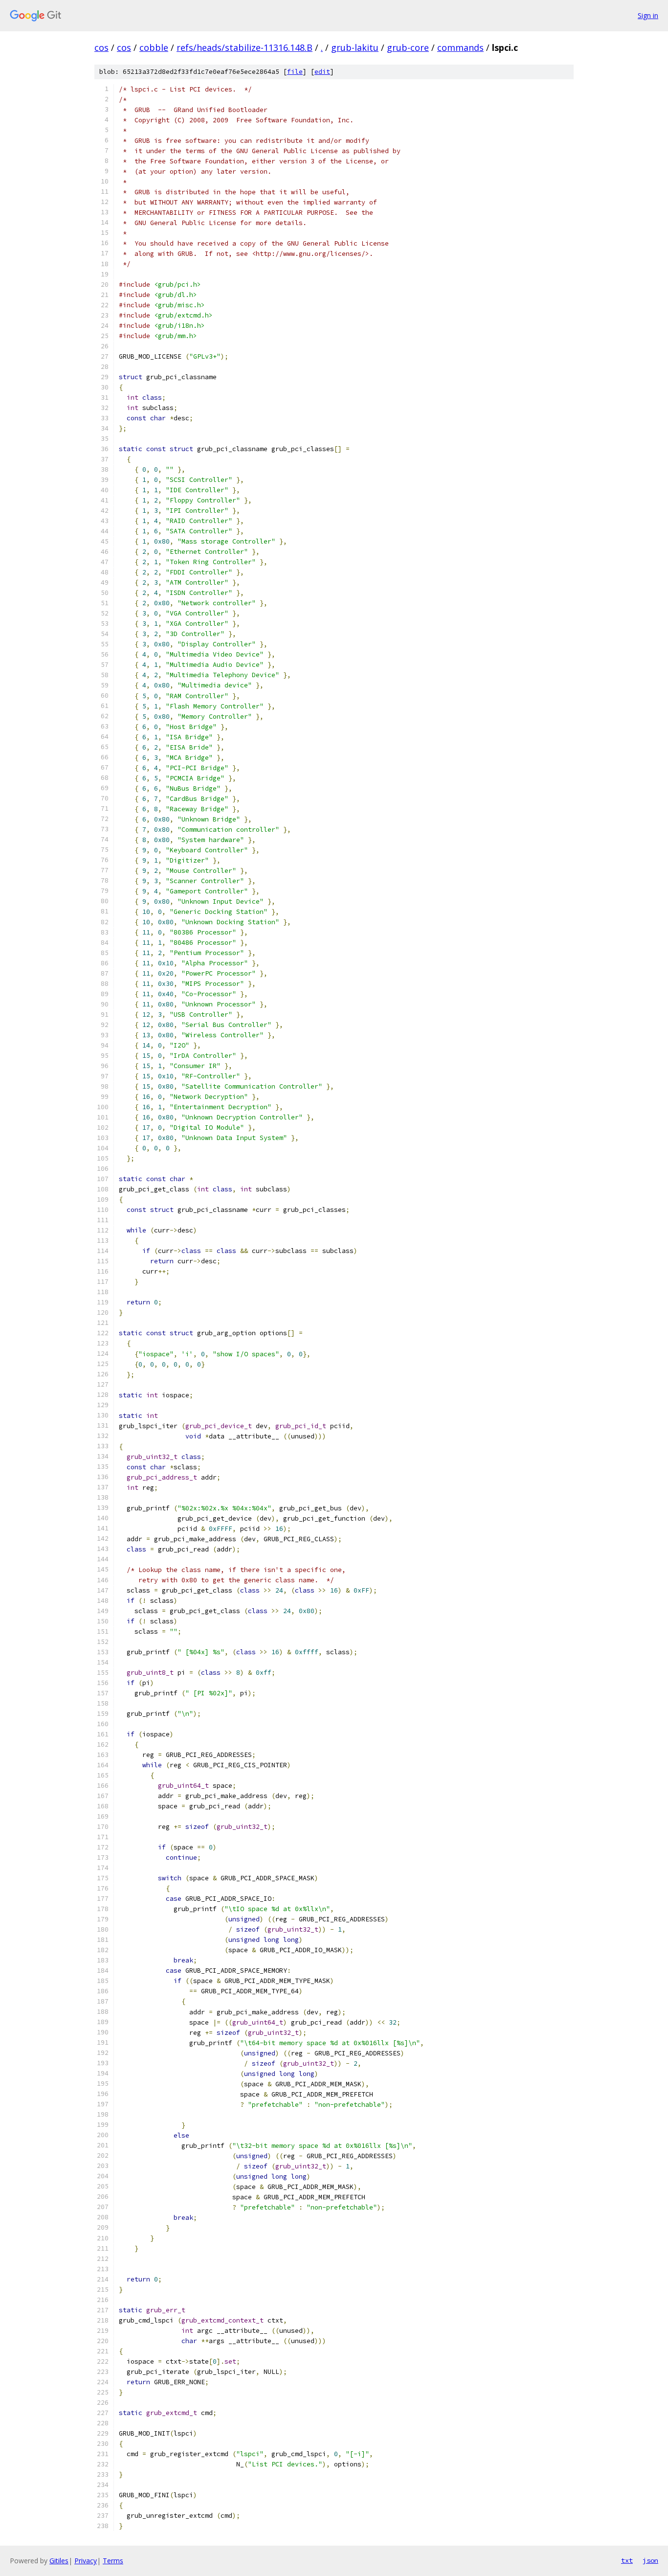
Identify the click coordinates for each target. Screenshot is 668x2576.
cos (101, 47)
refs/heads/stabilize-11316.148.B (245, 47)
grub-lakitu (355, 47)
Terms (113, 2561)
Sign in (648, 15)
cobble (154, 47)
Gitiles (59, 2561)
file (295, 72)
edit (322, 72)
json (650, 2560)
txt (627, 2560)
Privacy (86, 2561)
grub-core (408, 47)
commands (460, 47)
